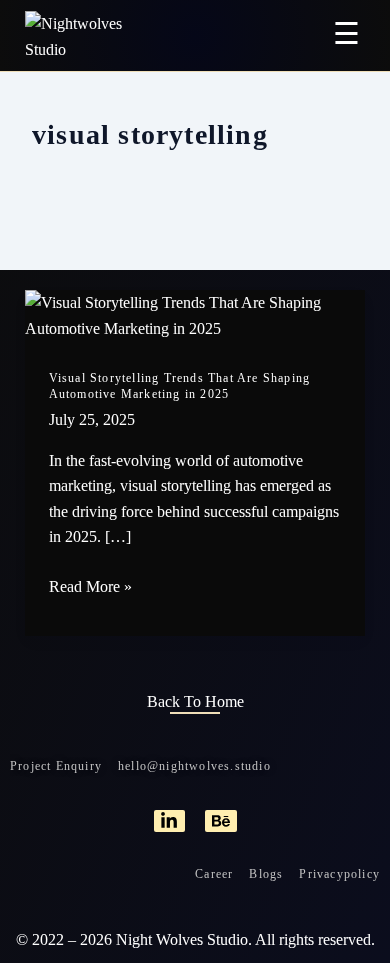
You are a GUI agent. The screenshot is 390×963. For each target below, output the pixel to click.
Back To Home (195, 701)
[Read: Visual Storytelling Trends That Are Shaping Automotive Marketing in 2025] (195, 313)
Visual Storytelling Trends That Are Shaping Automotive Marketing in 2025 (180, 386)
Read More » (90, 584)
